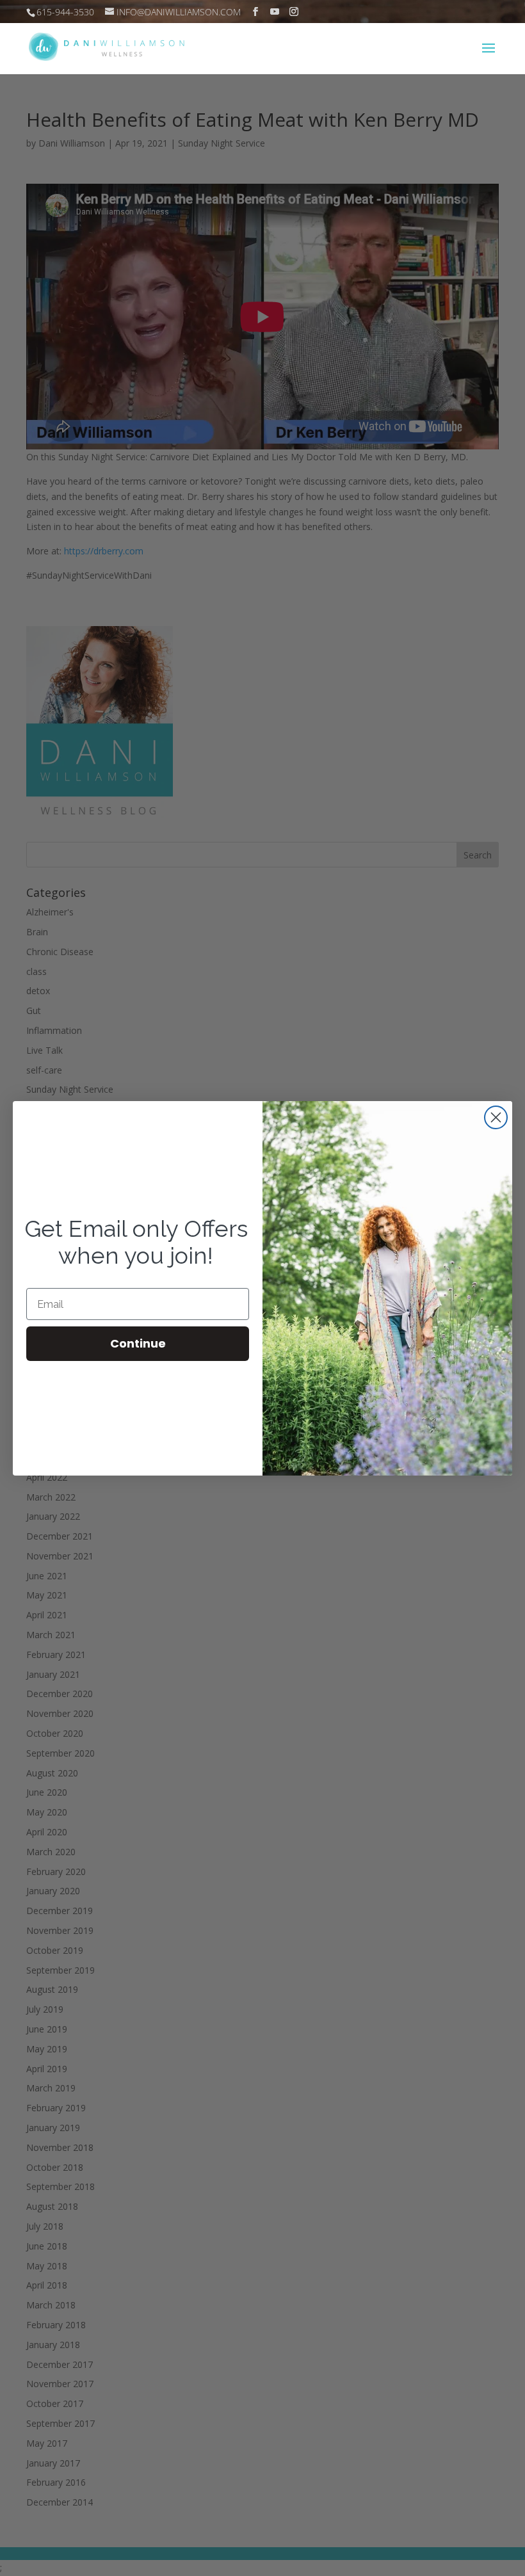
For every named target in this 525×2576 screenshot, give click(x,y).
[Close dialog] (496, 1117)
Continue (138, 1343)
